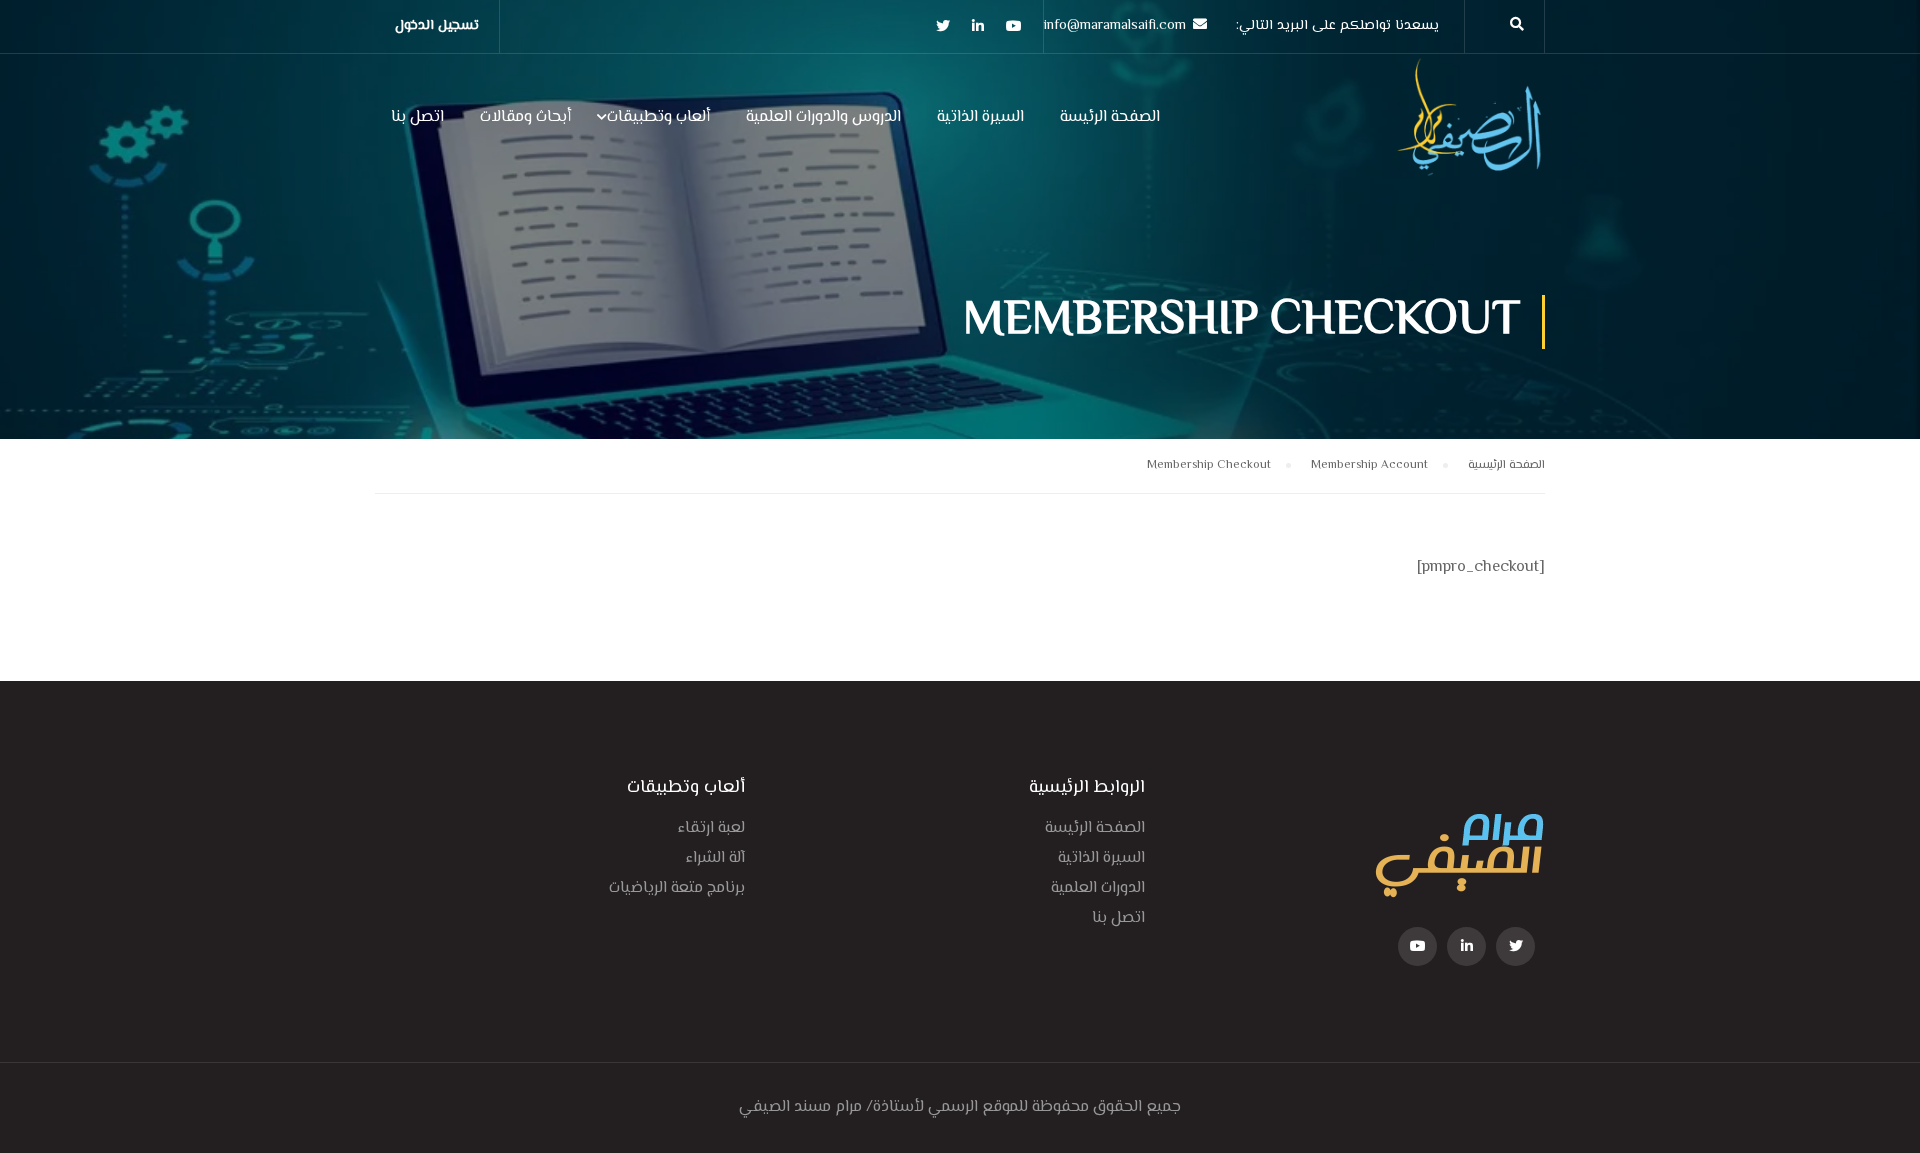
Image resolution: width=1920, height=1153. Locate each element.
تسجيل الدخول (437, 26)
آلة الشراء (715, 858)
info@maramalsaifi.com (1115, 26)
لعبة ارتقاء (711, 828)
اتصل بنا (417, 117)
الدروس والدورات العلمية (823, 117)
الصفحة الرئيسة (1110, 117)
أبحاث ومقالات (525, 117)
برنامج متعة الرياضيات (677, 888)
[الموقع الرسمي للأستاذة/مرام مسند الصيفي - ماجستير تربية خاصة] (1470, 127)
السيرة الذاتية (980, 117)
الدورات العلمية (1098, 888)
